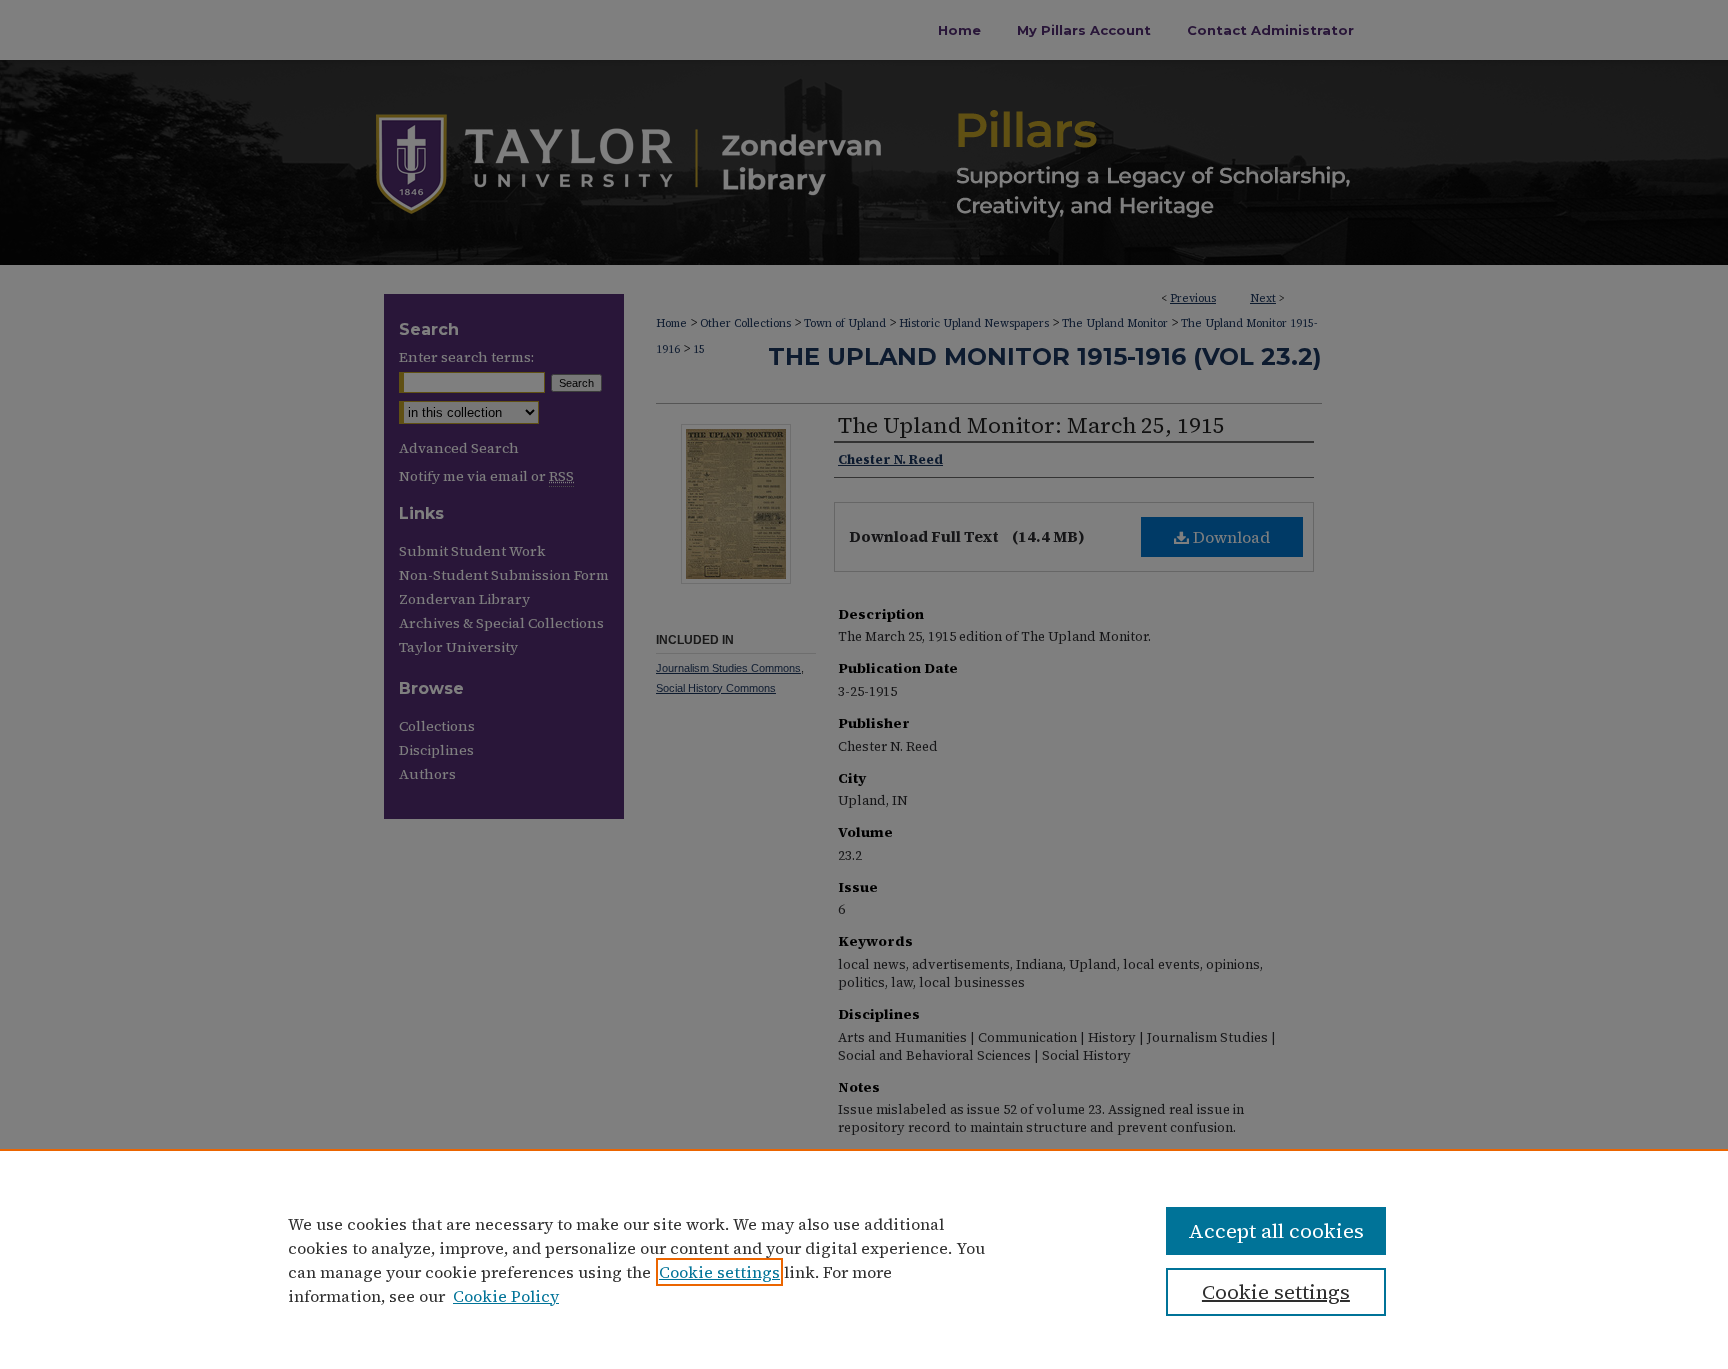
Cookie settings (719, 1272)
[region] (864, 1259)
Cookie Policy (506, 1296)
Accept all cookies (1276, 1231)
